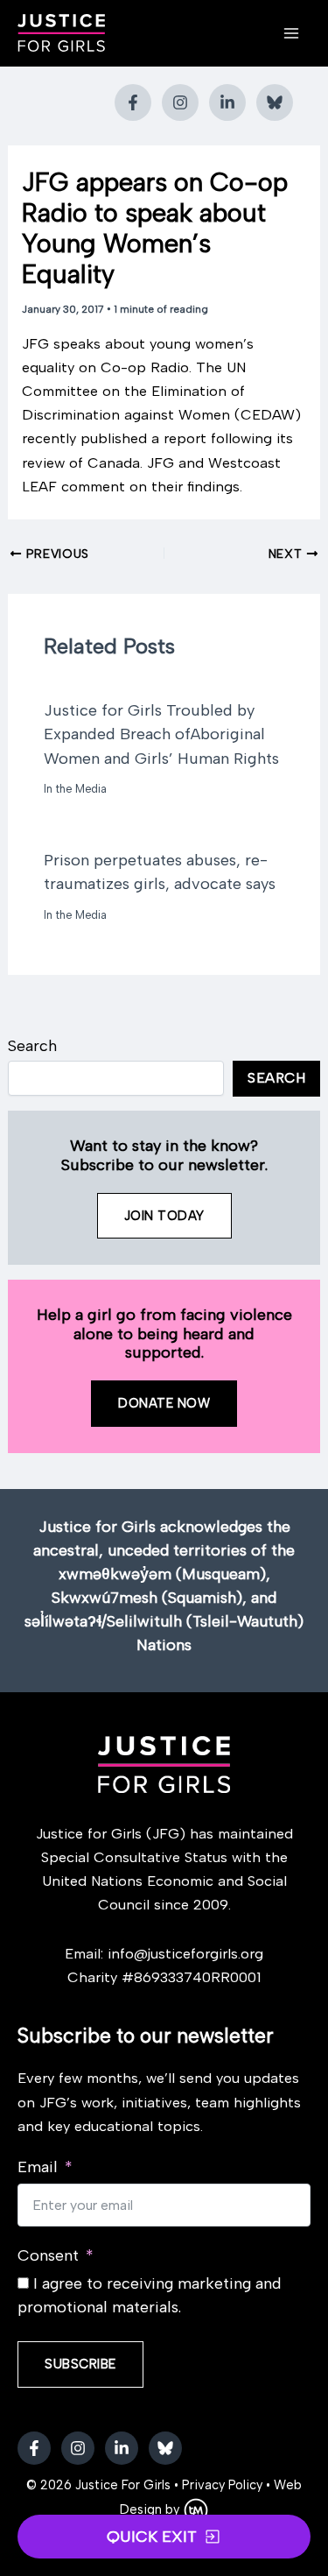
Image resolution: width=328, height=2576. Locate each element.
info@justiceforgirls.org (185, 1953)
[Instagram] (180, 102)
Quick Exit (152, 2537)
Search (32, 1046)
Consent (48, 2255)
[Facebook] (133, 102)
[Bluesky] (275, 102)
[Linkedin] (227, 102)
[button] (164, 1216)
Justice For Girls (123, 2485)
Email (38, 2167)
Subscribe (80, 2364)
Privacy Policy (222, 2485)
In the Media (75, 789)
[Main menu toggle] (291, 34)
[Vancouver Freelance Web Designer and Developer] (196, 2509)
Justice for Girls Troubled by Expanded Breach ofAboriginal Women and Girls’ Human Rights (161, 734)
